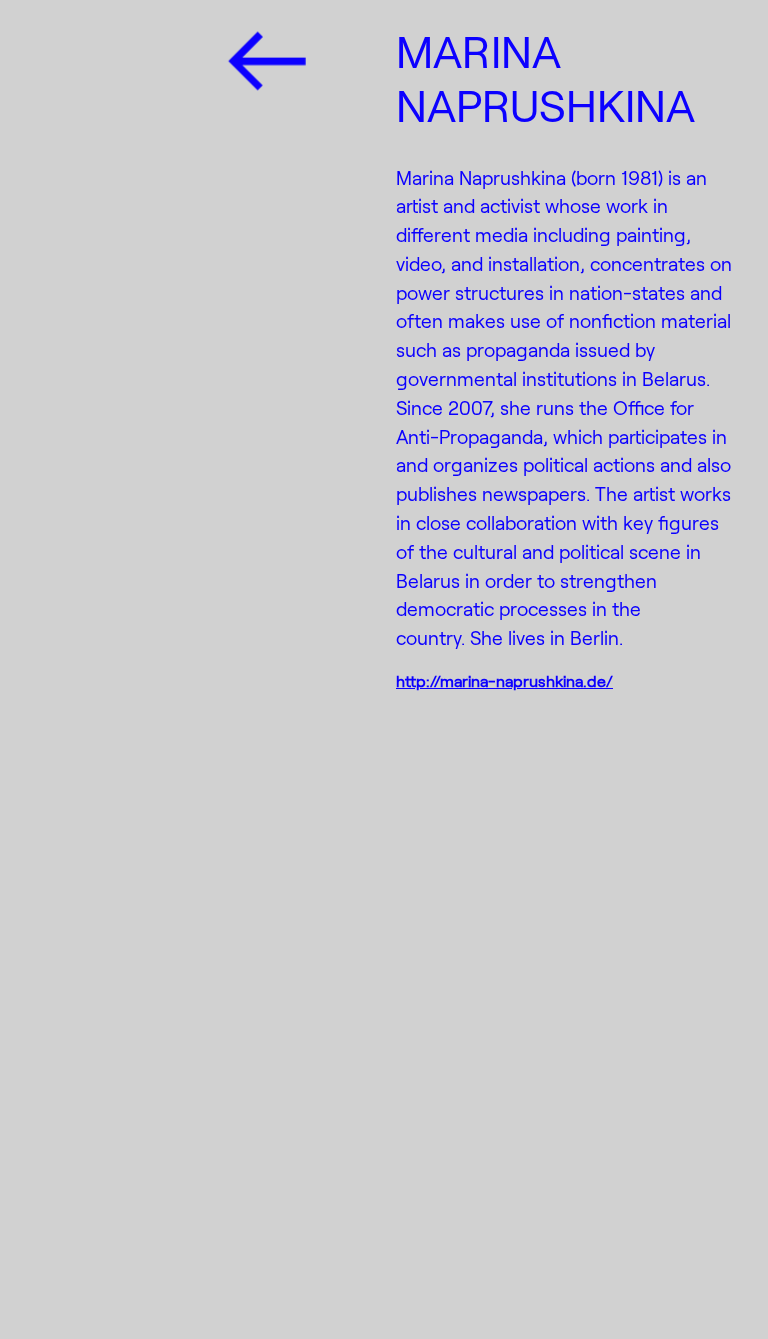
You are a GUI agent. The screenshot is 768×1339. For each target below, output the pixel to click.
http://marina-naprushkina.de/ (504, 680)
